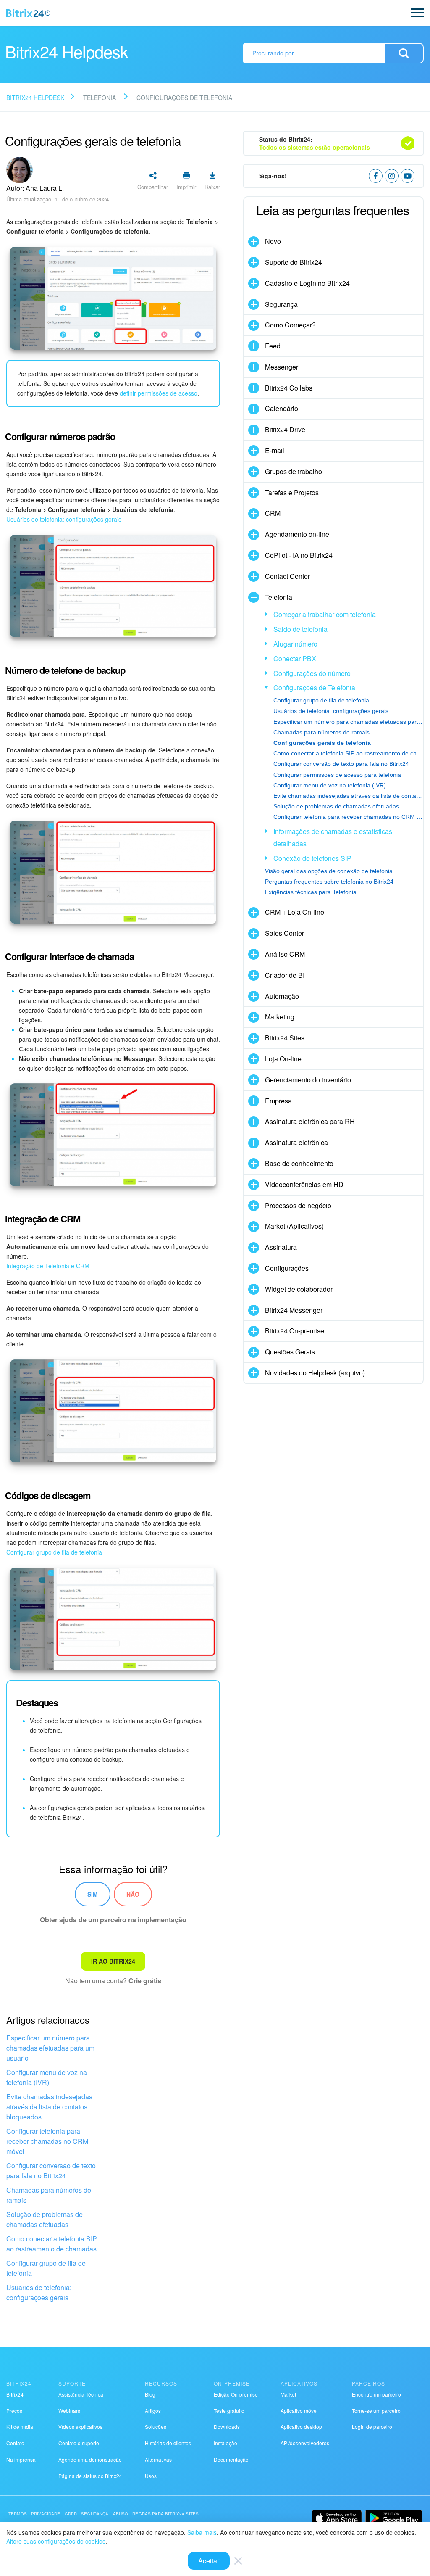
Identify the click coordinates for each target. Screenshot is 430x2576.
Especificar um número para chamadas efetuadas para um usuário (50, 2048)
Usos (151, 2476)
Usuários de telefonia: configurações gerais (64, 519)
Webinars (69, 2411)
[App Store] (337, 2518)
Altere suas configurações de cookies (56, 2541)
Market (288, 2394)
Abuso (121, 2514)
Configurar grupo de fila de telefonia (54, 1552)
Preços (14, 2411)
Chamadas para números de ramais (49, 2195)
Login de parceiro (372, 2427)
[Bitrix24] (28, 13)
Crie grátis (145, 1981)
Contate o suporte (79, 2443)
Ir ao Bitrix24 (113, 1961)
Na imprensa (21, 2459)
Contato (15, 2443)
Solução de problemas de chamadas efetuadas (45, 2219)
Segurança (95, 2514)
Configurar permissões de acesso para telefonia (337, 775)
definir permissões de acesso (159, 393)
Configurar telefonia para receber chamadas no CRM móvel (47, 2141)
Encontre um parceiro (376, 2394)
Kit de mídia (20, 2427)
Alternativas (158, 2459)
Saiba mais (202, 2532)
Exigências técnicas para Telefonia (311, 892)
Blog (150, 2394)
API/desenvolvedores (305, 2443)
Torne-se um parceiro (376, 2411)
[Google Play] (394, 2518)
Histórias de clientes (168, 2443)
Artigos (153, 2411)
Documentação (231, 2459)
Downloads (227, 2427)
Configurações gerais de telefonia (322, 743)
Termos (18, 2514)
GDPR (71, 2514)
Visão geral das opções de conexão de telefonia (329, 871)
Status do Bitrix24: (315, 143)
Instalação (225, 2443)
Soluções (156, 2427)
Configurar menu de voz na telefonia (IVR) (47, 2077)
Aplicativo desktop (301, 2427)
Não (133, 1894)
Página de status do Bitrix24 (90, 2476)
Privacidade (46, 2514)
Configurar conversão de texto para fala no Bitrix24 (51, 2171)
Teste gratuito (229, 2411)
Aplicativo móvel (299, 2411)
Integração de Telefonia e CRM (48, 1266)
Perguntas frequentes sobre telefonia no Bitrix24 (329, 882)
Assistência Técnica (81, 2394)
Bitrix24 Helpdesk (35, 98)
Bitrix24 (15, 2394)
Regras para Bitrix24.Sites (165, 2514)
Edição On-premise (236, 2394)
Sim (93, 1894)
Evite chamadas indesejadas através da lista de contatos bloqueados (49, 2107)
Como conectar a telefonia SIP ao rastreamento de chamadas (52, 2244)
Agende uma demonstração (90, 2459)
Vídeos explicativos (80, 2427)
